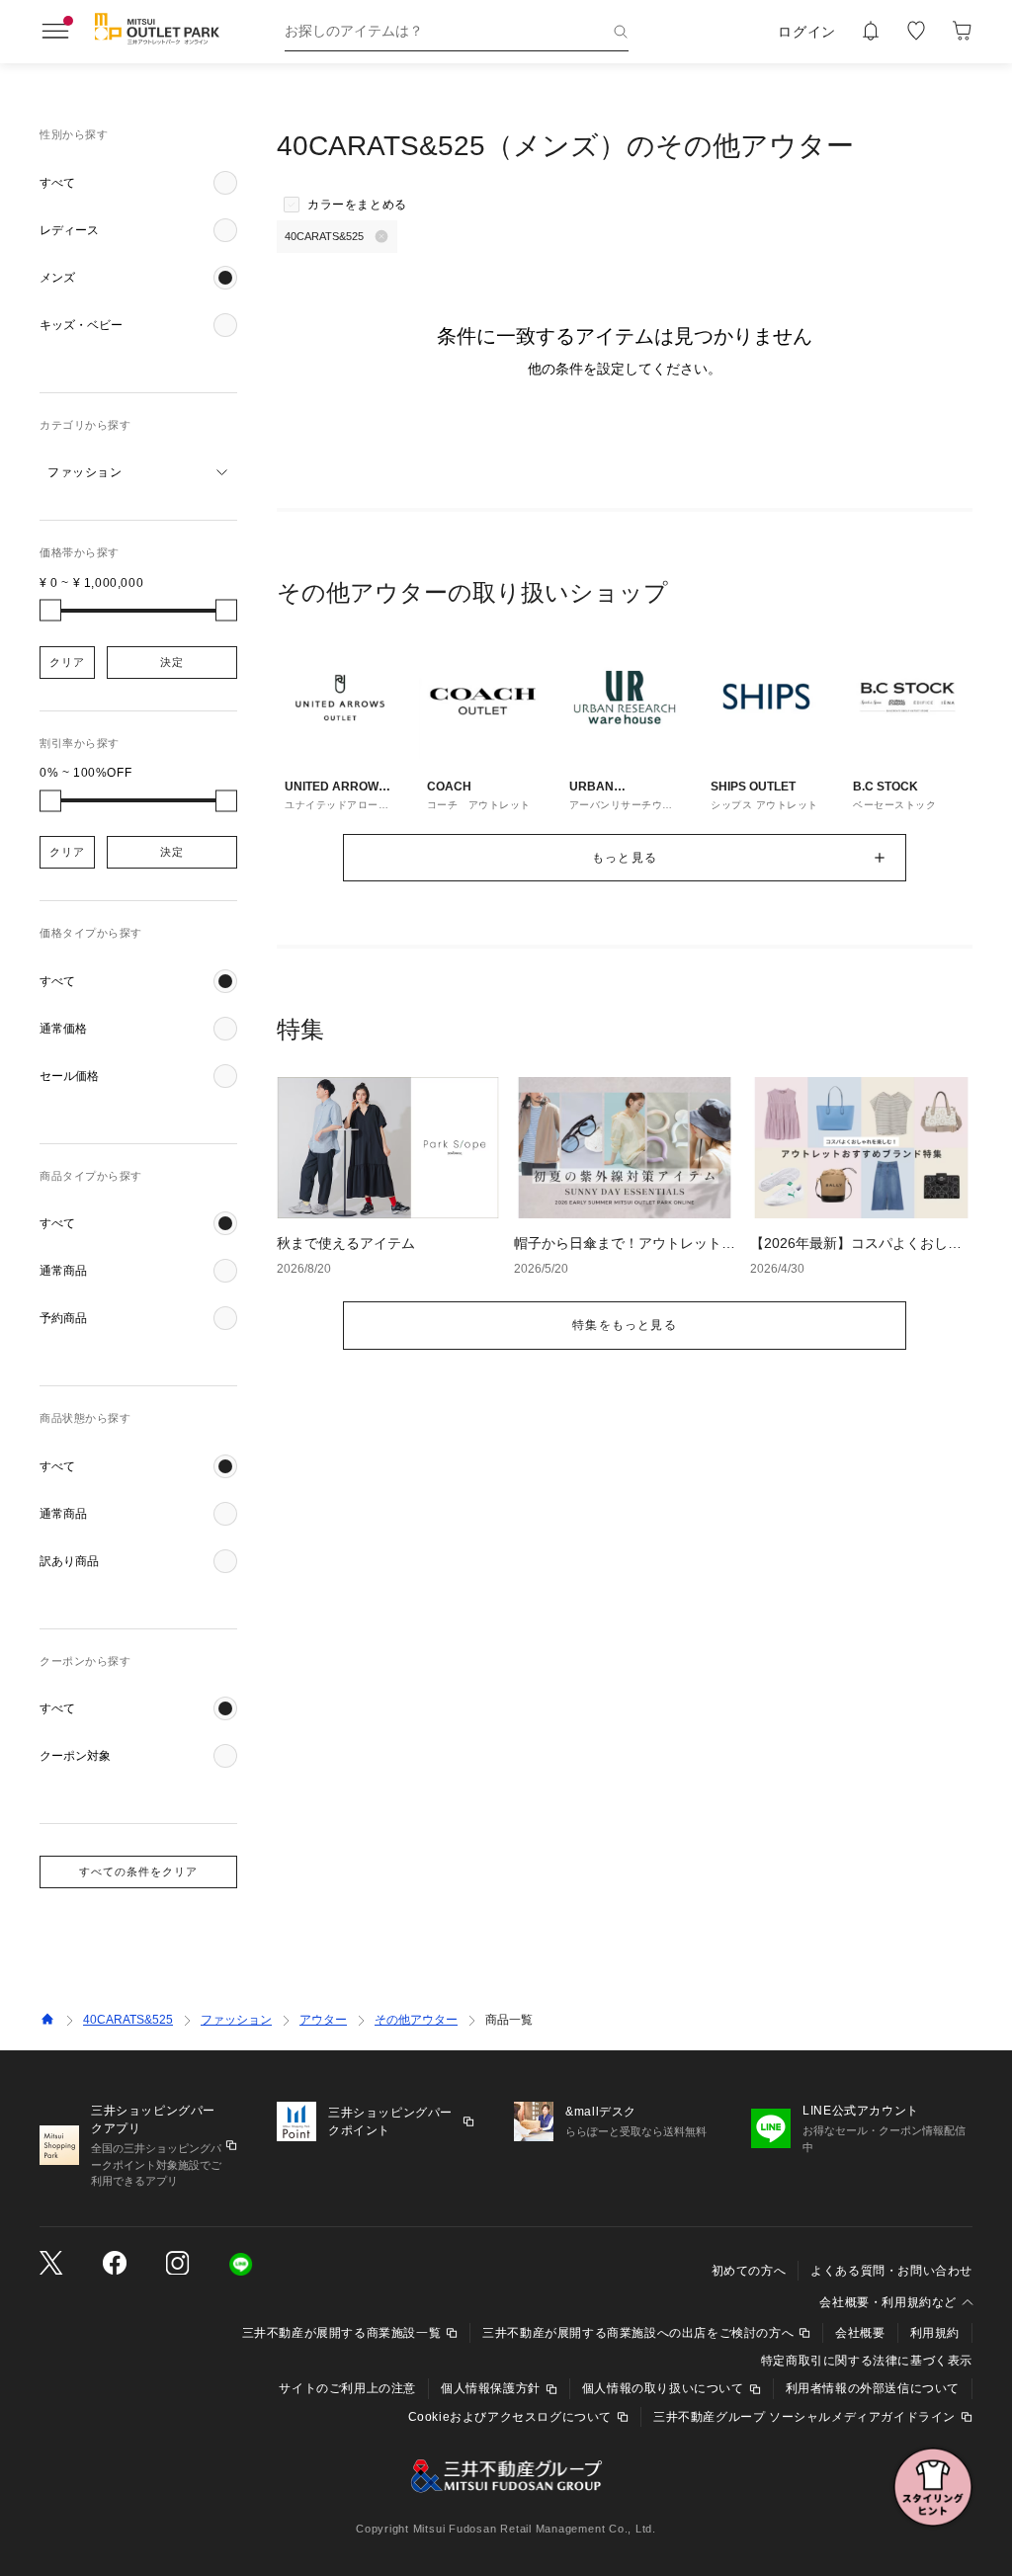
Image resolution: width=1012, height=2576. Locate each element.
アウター (323, 2020)
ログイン (807, 32)
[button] (138, 183)
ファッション (236, 2020)
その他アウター (416, 2020)
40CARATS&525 (128, 2020)
